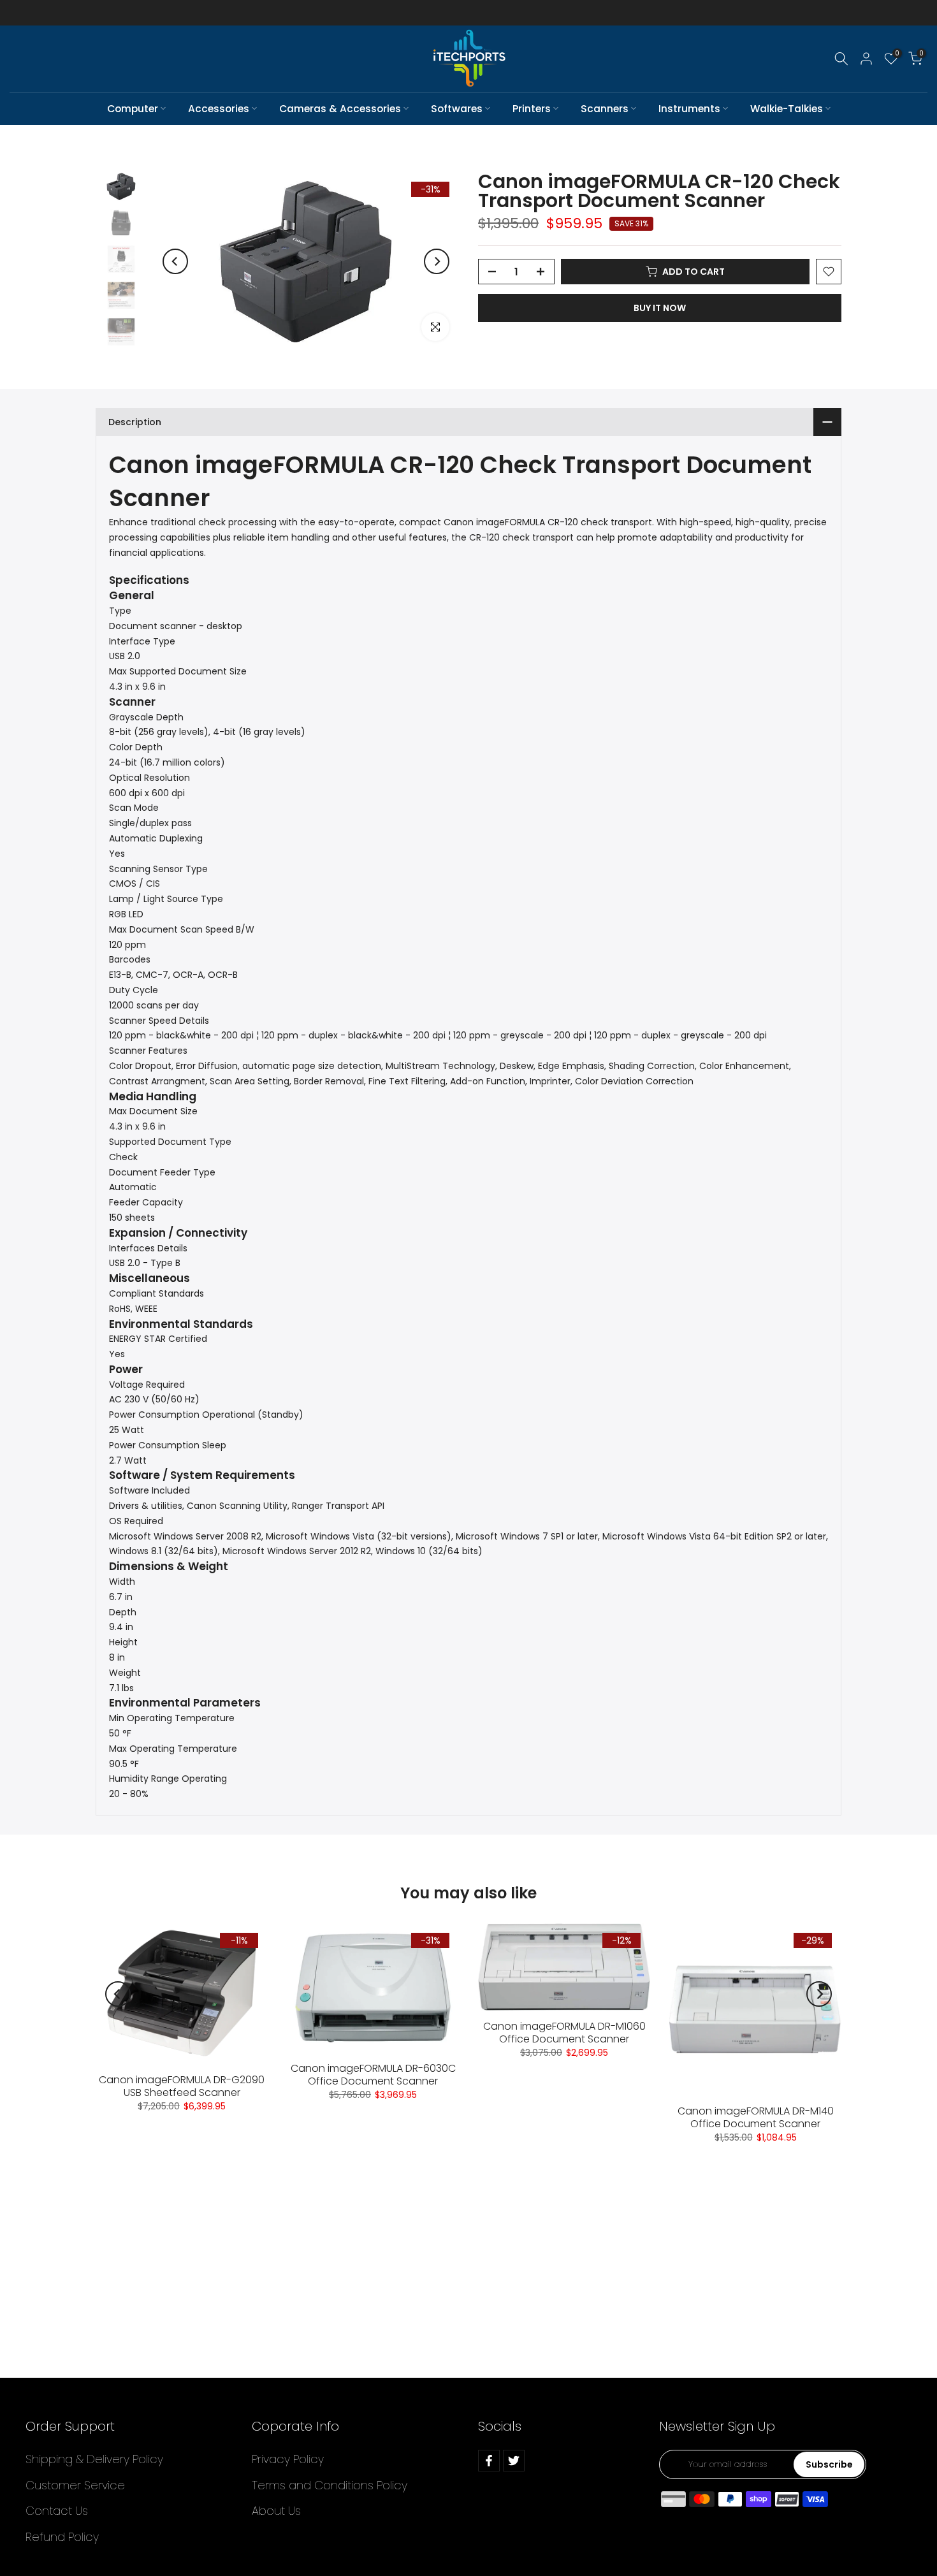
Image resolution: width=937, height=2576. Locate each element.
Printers (532, 109)
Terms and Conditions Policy (330, 2485)
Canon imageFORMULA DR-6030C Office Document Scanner (373, 2075)
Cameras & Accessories (340, 109)
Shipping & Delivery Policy (94, 2459)
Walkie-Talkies (787, 109)
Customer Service (75, 2485)
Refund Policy (62, 2537)
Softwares (457, 109)
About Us (276, 2511)
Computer (133, 109)
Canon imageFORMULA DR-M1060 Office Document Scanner (564, 2033)
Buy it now (660, 308)
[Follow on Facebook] (489, 2461)
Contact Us (57, 2511)
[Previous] (175, 261)
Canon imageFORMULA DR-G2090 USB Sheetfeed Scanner (182, 2086)
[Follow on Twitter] (514, 2461)
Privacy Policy (288, 2459)
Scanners (605, 109)
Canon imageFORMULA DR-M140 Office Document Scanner (756, 2117)
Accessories (219, 109)
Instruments (689, 109)
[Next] (437, 261)
